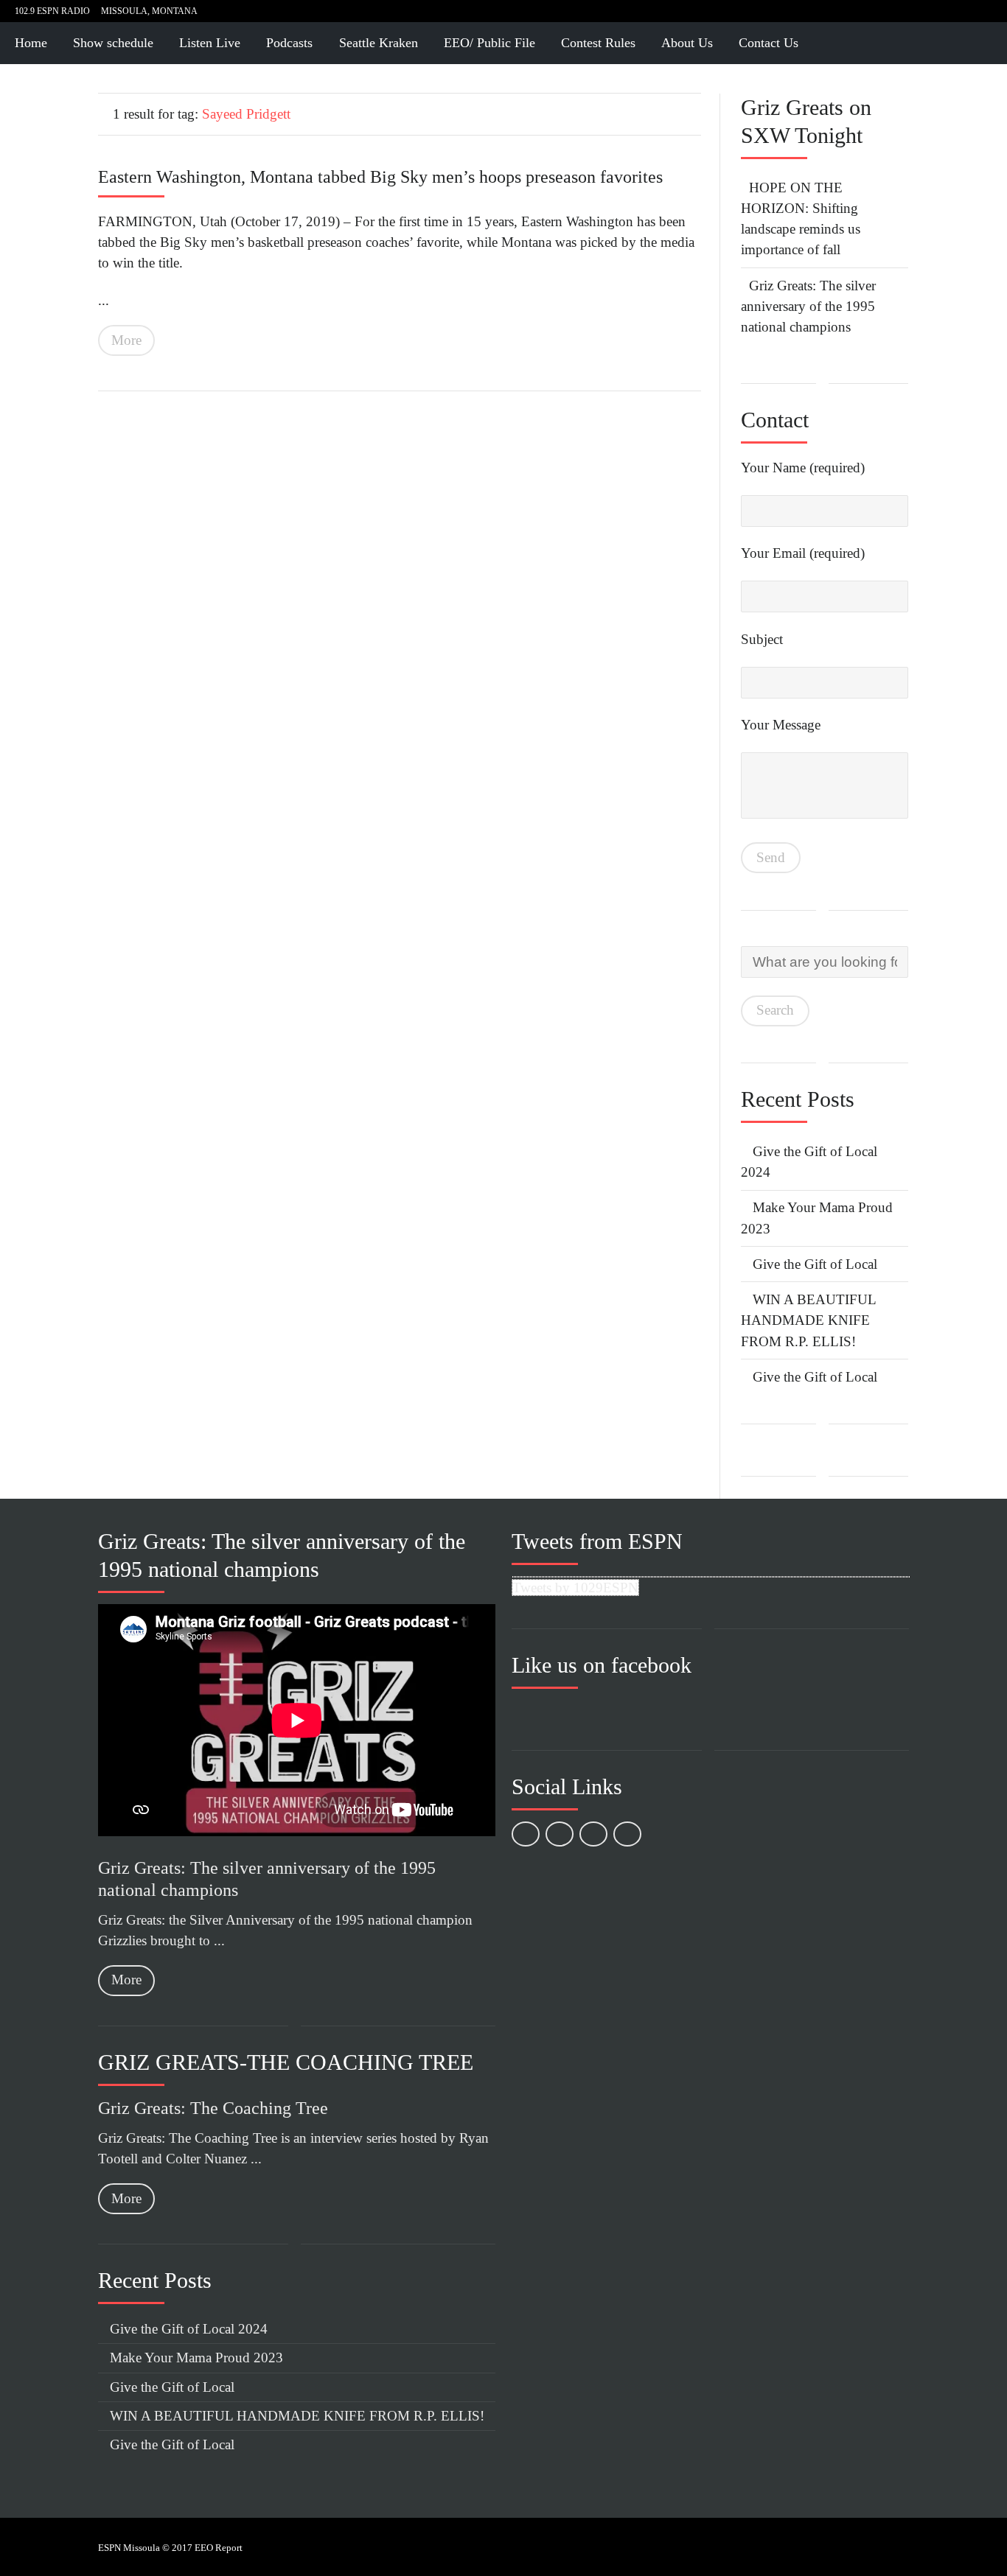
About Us (687, 43)
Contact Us (769, 43)
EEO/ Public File (489, 43)
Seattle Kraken (379, 43)
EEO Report (219, 2548)
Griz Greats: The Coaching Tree (213, 2108)
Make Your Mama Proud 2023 (196, 2358)
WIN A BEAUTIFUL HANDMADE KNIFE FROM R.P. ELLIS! (808, 1320)
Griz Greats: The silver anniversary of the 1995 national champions (808, 307)
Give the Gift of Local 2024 (189, 2329)
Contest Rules (598, 43)
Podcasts (289, 43)
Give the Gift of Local (815, 1264)
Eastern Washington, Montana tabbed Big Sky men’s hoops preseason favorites (380, 177)
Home (31, 43)
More (126, 340)
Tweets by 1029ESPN (575, 1588)
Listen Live (210, 43)
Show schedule (113, 43)
